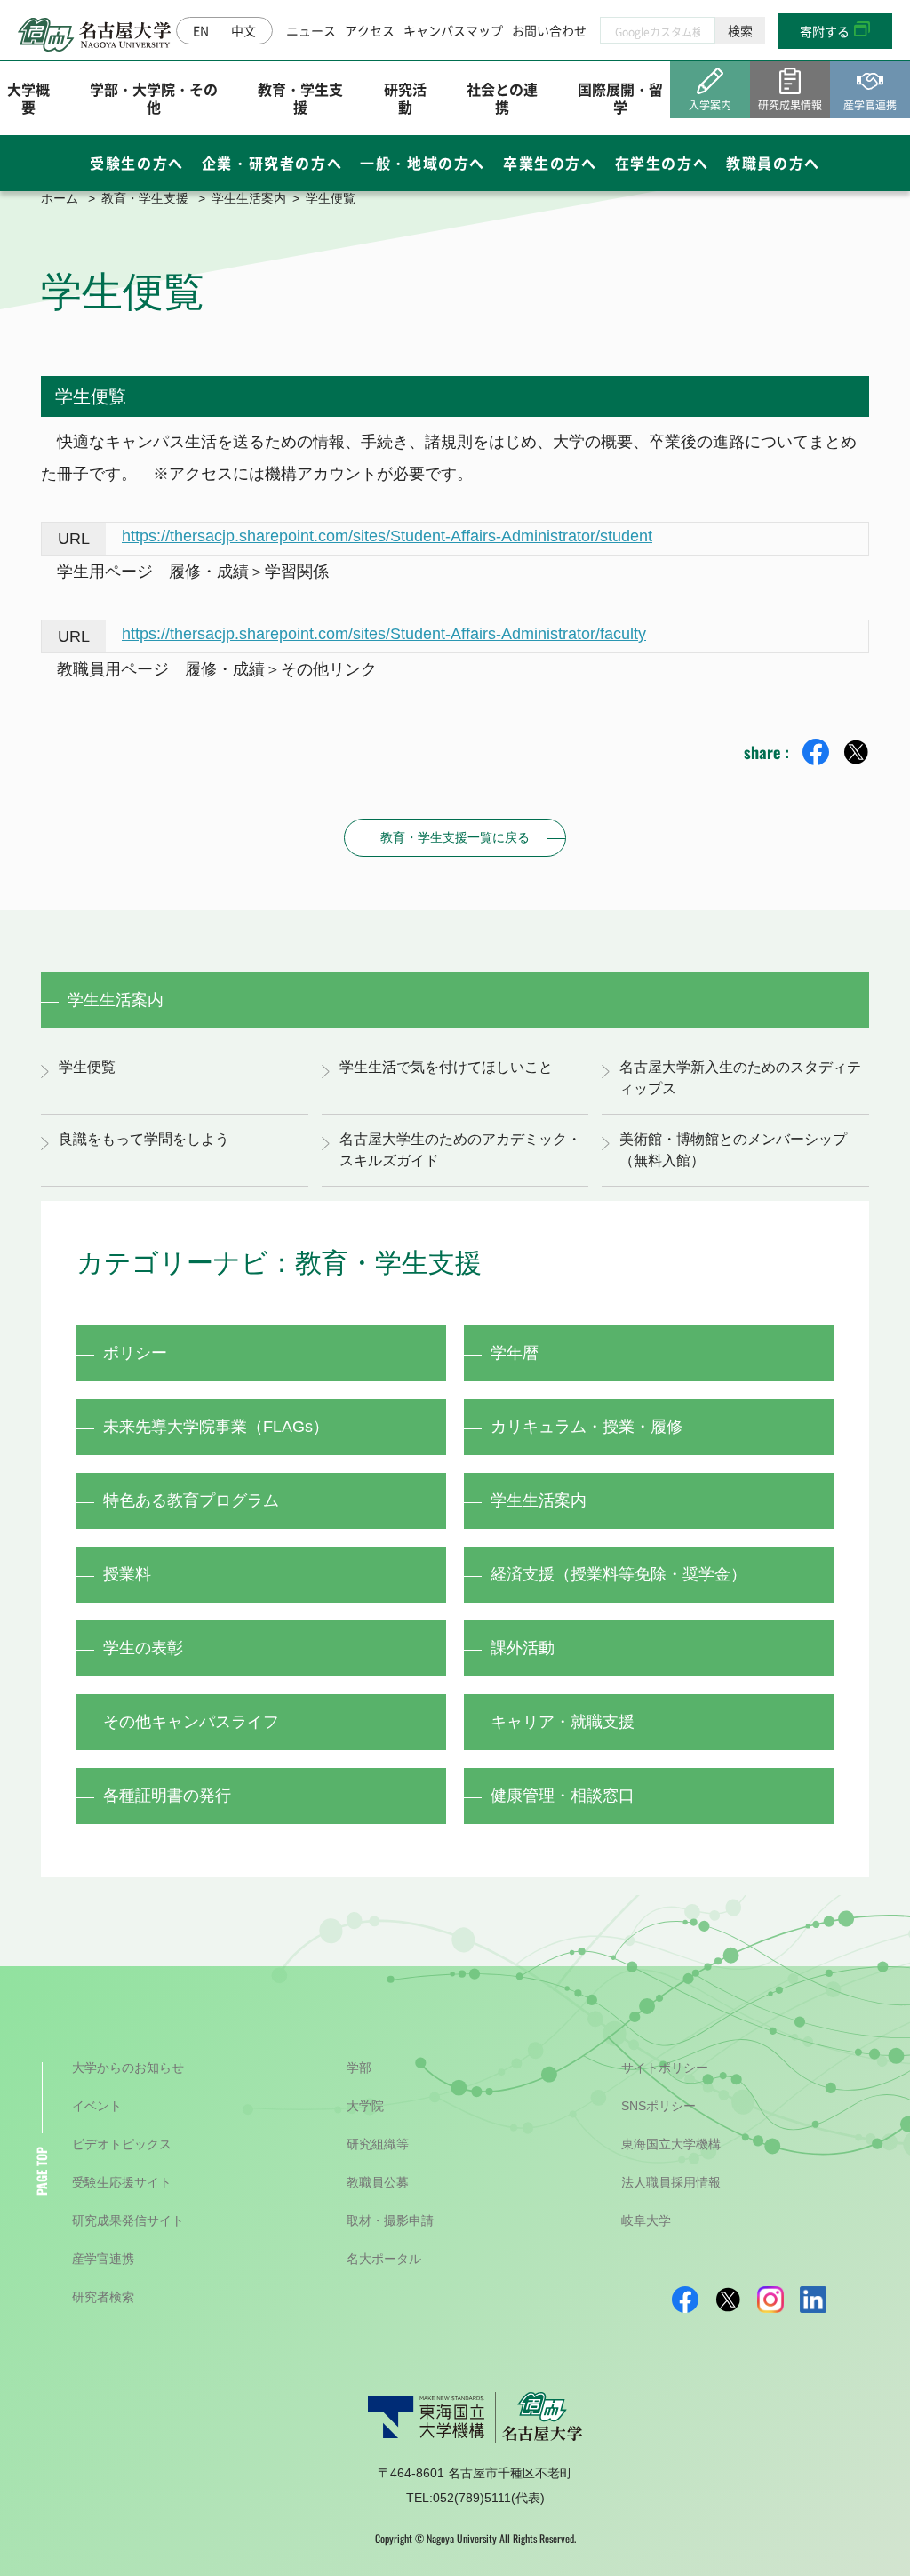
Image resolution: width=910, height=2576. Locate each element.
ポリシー (135, 1353)
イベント (97, 2106)
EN (201, 30)
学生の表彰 (143, 1648)
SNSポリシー (659, 2106)
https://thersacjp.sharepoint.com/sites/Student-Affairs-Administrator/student (387, 536)
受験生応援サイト (122, 2182)
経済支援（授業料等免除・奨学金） (619, 1574)
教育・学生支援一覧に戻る (455, 837)
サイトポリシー (665, 2068)
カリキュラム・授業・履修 (587, 1427)
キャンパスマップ (453, 30)
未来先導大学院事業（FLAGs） (216, 1427)
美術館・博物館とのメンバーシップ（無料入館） (733, 1150)
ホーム (60, 198)
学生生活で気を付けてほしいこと (446, 1067)
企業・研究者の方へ (272, 163)
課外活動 (523, 1648)
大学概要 (28, 97)
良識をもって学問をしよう (144, 1139)
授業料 (127, 1574)
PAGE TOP (41, 2171)
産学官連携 (103, 2259)
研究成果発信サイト (128, 2220)
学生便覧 (87, 1067)
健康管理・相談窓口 (563, 1796)
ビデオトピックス (122, 2144)
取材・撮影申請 (390, 2220)
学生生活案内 (249, 198)
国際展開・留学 (620, 97)
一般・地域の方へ (423, 163)
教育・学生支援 (300, 97)
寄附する (825, 31)
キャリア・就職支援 (563, 1722)
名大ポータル (384, 2259)
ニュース (311, 30)
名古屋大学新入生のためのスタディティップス (740, 1078)
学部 (359, 2068)
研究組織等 (378, 2144)
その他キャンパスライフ (191, 1722)
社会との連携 (502, 97)
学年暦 (515, 1353)
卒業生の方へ (550, 163)
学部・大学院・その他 (154, 97)
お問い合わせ (549, 30)
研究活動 (405, 97)
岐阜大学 (646, 2220)
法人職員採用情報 (671, 2182)
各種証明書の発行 (167, 1796)
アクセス (370, 30)
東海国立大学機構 (671, 2144)
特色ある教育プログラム (191, 1500)
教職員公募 (378, 2182)
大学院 (365, 2106)
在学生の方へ (662, 163)
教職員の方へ (773, 163)
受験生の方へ (137, 163)
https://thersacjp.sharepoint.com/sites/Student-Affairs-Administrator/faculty (384, 634)
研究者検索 (103, 2297)
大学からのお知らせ (128, 2068)
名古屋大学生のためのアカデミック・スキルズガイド (460, 1150)
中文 (243, 30)
